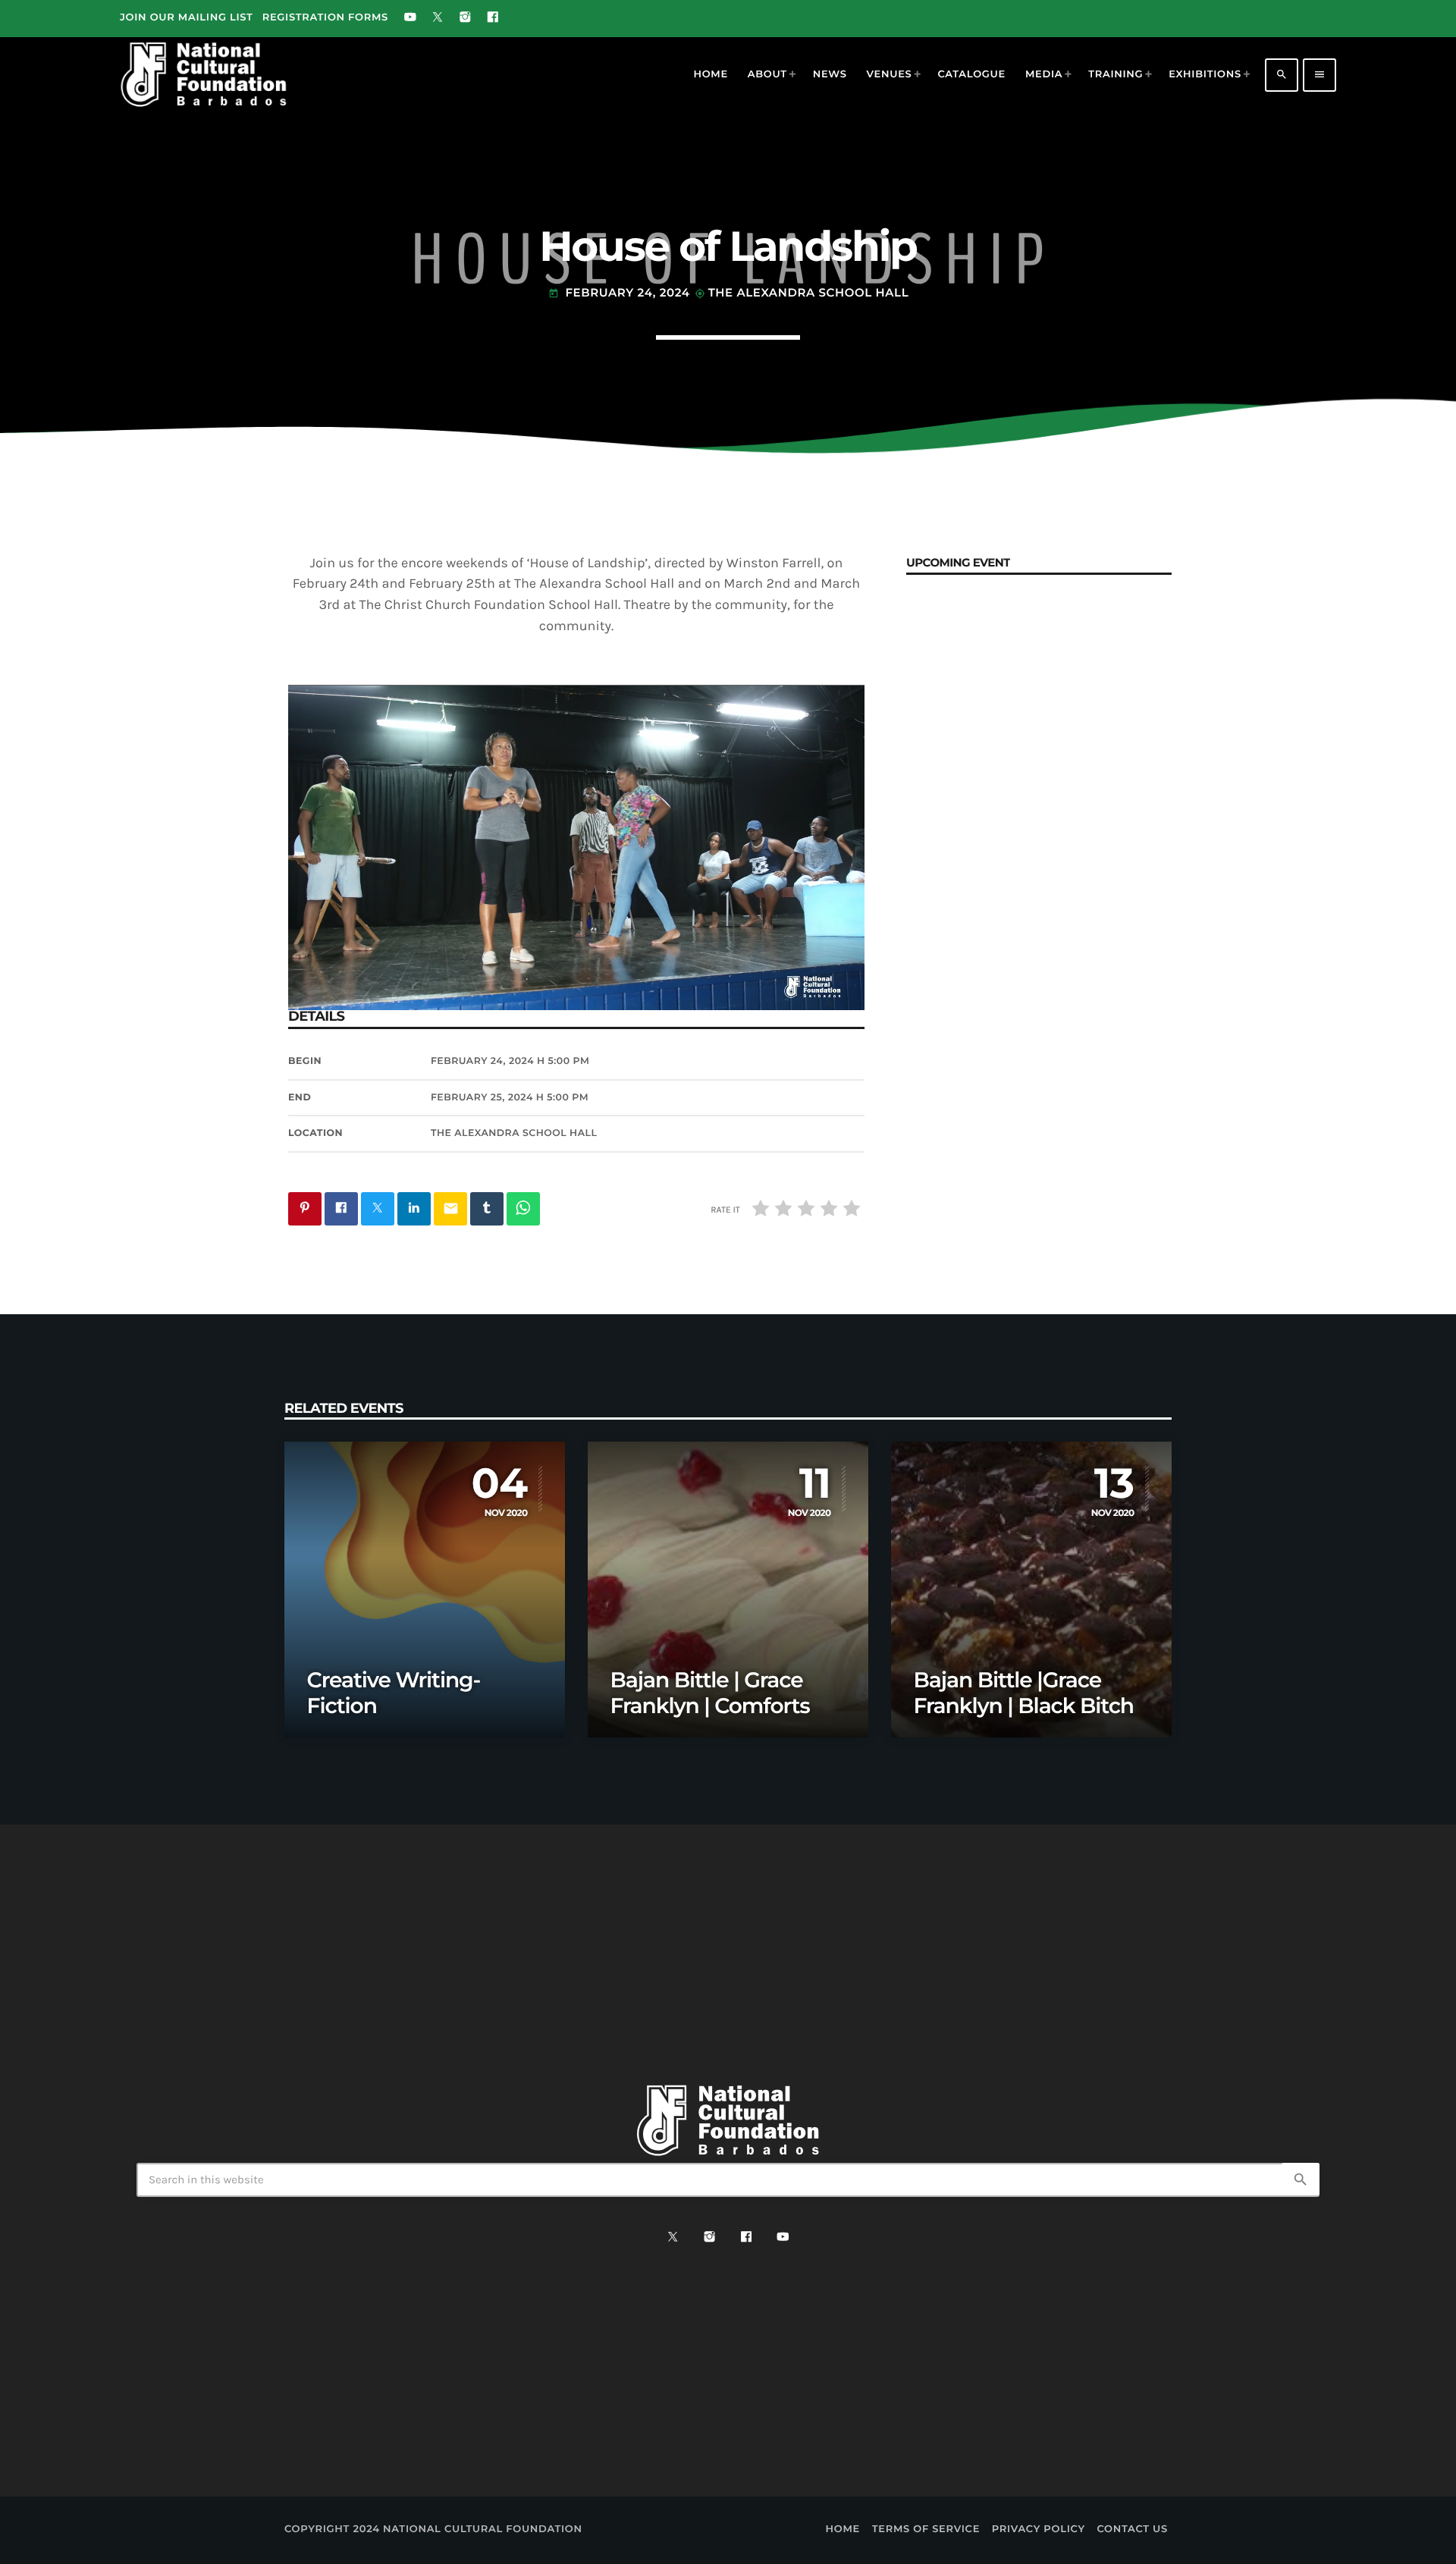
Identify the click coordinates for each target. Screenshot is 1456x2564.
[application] (576, 847)
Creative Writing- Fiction (394, 1693)
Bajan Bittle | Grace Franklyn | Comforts (710, 1693)
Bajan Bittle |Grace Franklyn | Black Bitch (1024, 1693)
